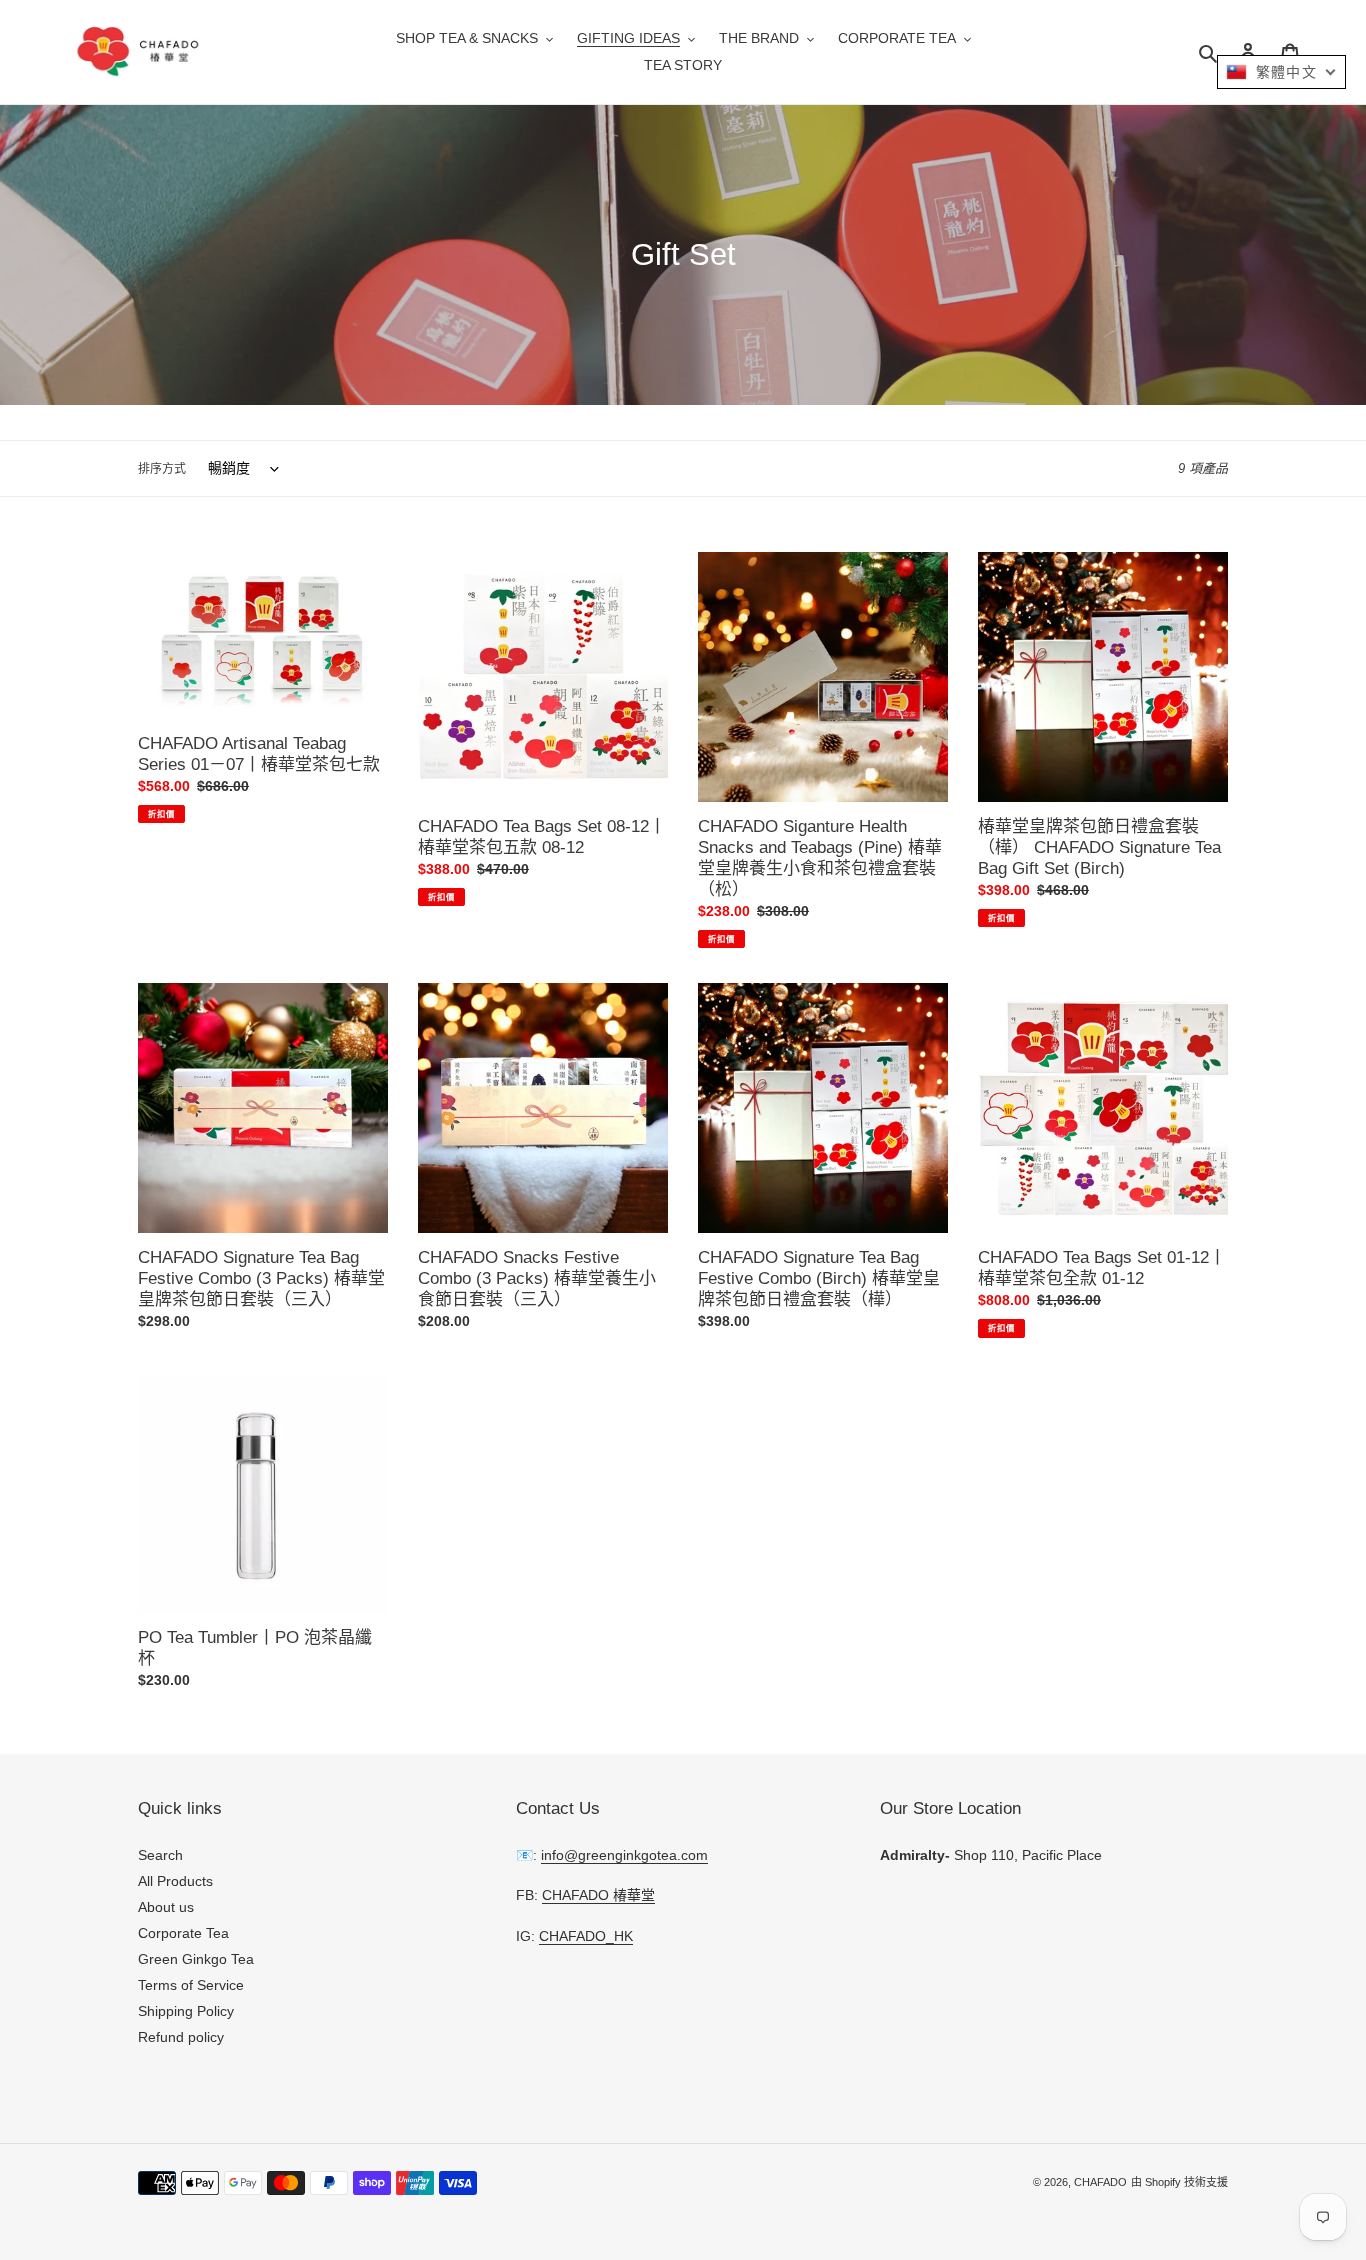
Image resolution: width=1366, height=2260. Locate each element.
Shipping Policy (186, 2011)
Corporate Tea (183, 1933)
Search (160, 1855)
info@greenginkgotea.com (624, 1855)
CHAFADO (1100, 2182)
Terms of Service (191, 1985)
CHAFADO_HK (586, 1936)
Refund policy (181, 2037)
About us (166, 1907)
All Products (175, 1881)
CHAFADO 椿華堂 (598, 1895)
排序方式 (162, 469)
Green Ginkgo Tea (196, 1959)
